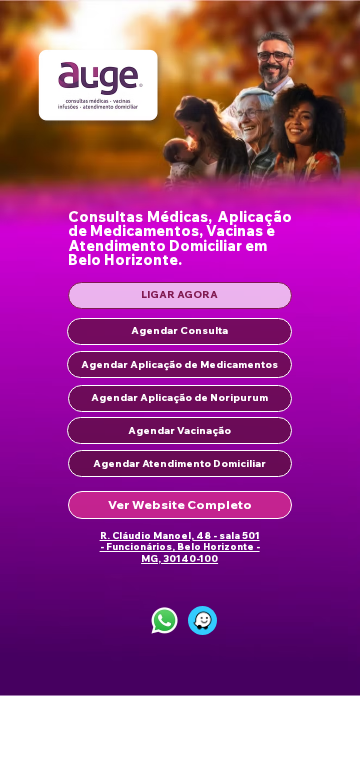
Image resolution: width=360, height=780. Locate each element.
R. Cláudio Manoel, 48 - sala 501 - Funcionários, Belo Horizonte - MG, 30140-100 (180, 546)
